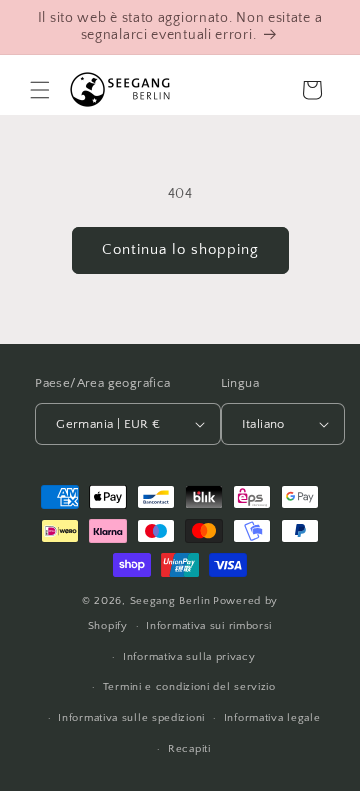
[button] (40, 90)
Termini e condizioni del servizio (189, 687)
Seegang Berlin (170, 601)
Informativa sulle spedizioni (131, 718)
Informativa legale (272, 718)
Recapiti (189, 749)
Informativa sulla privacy (189, 657)
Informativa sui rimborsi (209, 626)
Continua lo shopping (180, 249)
